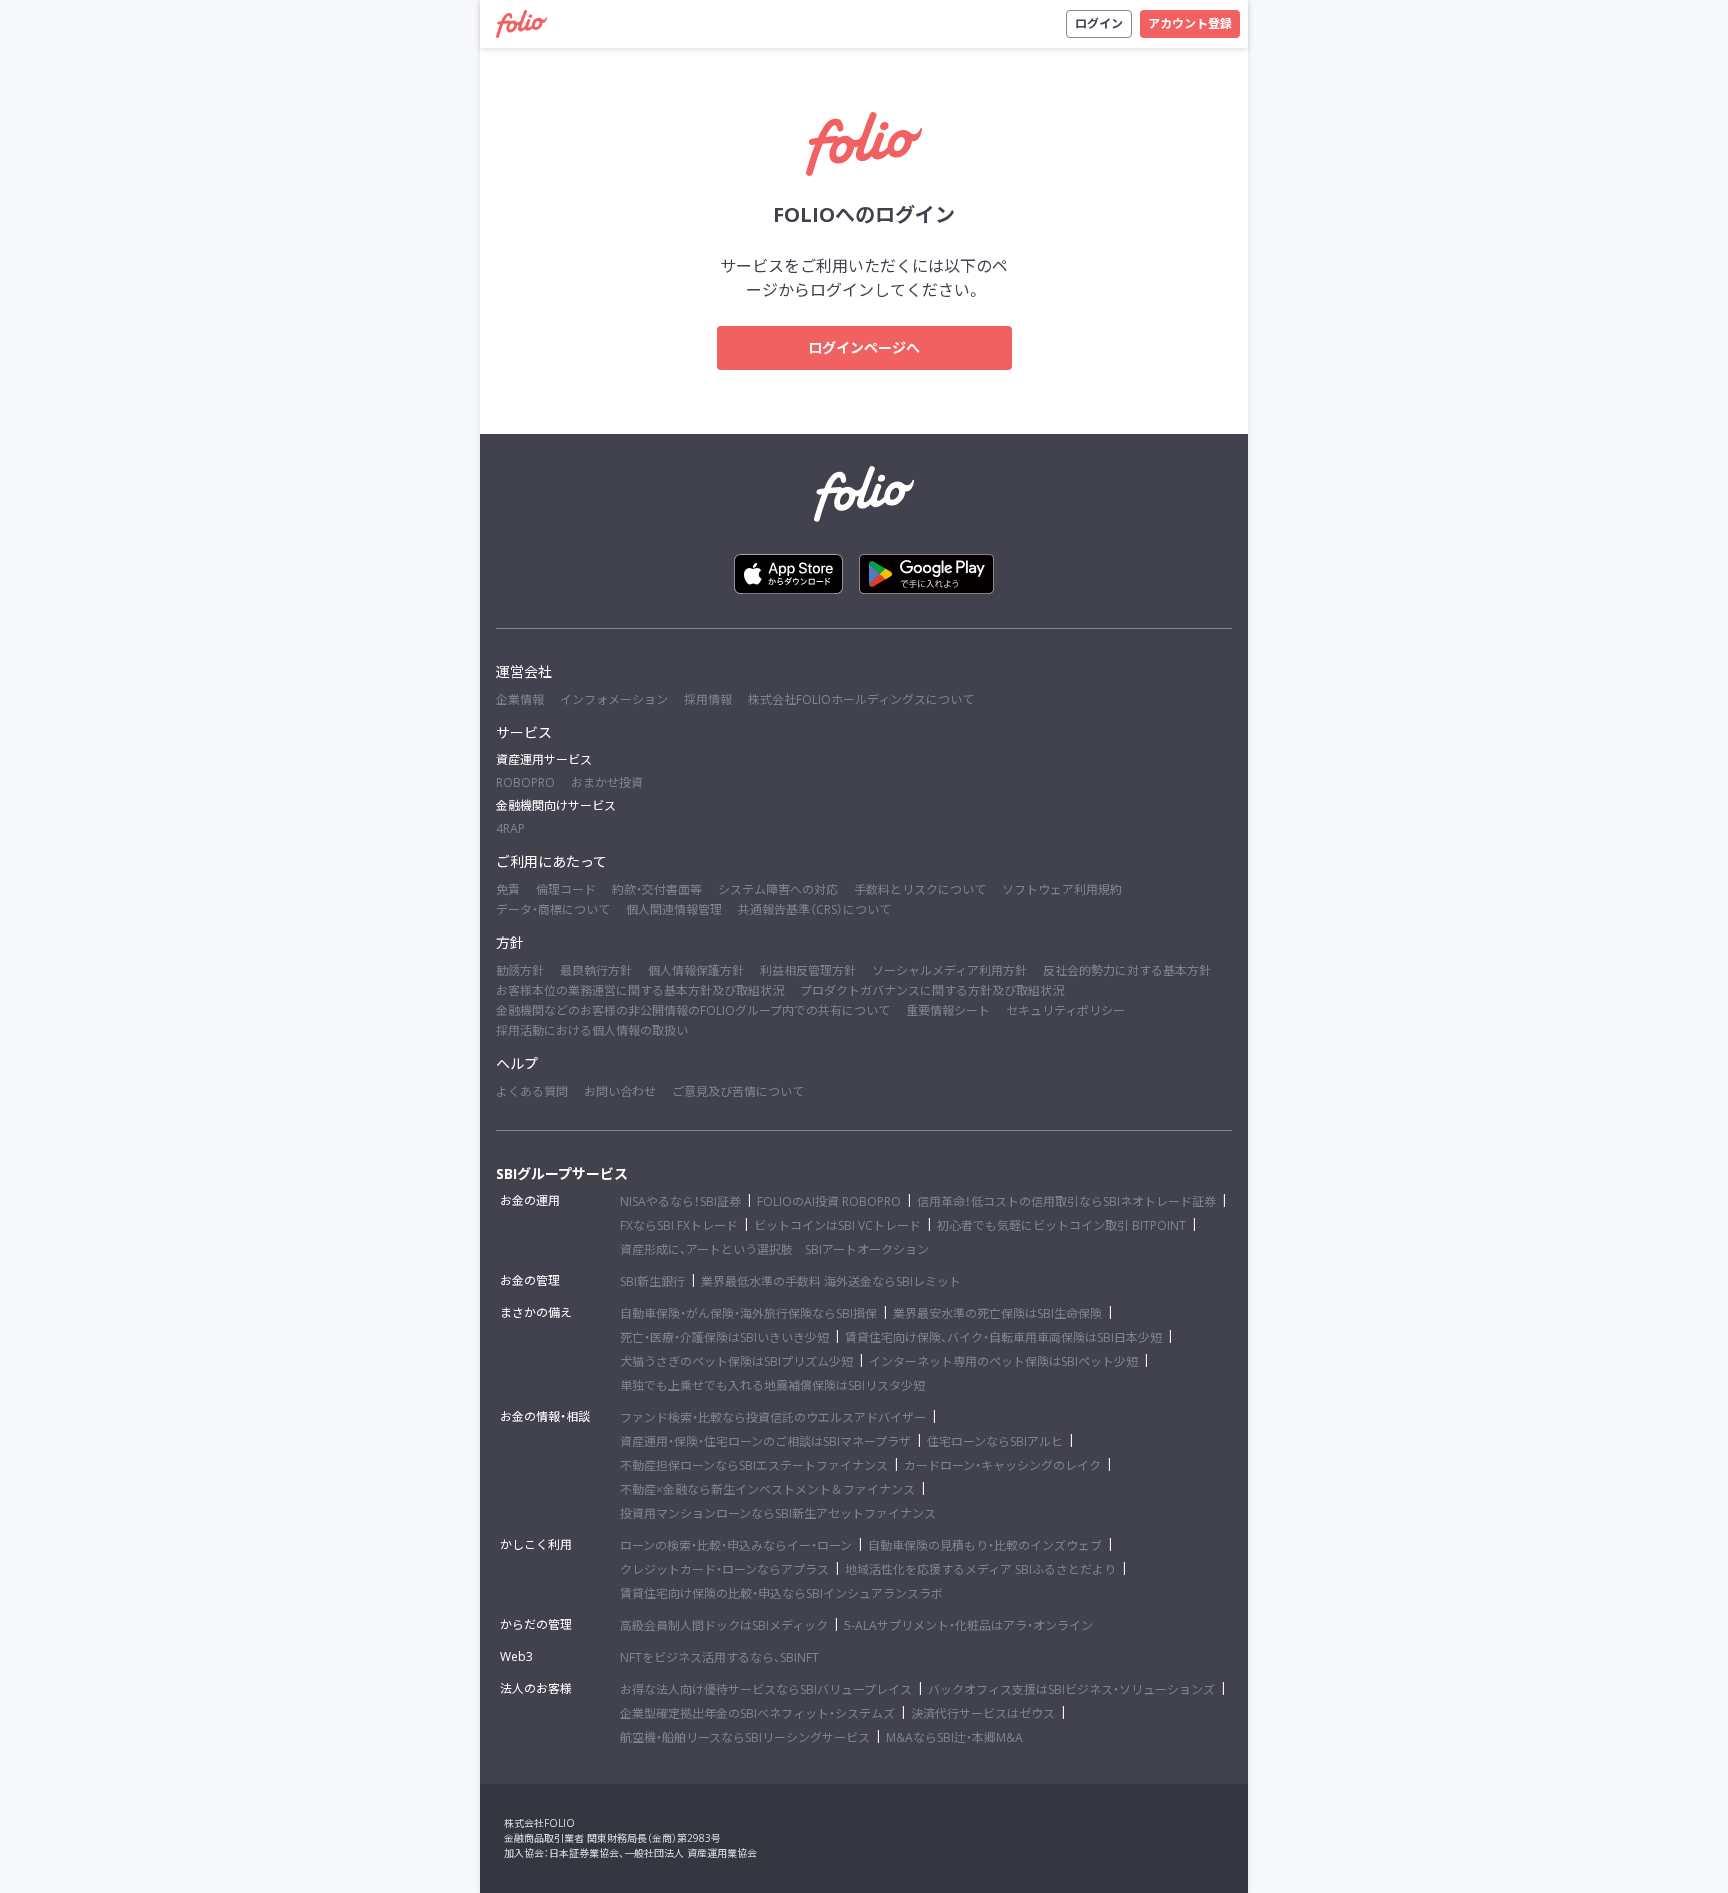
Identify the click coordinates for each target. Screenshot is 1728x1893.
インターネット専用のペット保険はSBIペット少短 (1003, 1361)
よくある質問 (532, 1091)
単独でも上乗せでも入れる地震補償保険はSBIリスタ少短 (772, 1385)
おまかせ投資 (607, 782)
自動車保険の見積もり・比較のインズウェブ (985, 1545)
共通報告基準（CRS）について (814, 909)
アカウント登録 (1190, 23)
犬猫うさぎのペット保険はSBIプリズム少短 (736, 1361)
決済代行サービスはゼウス (983, 1713)
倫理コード (566, 889)
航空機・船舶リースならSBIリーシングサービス (745, 1737)
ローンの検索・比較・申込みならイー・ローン (736, 1545)
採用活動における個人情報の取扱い (592, 1030)
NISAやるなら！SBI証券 (680, 1201)
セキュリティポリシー (1065, 1010)
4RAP (510, 828)
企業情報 (520, 699)
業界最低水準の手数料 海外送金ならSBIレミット (831, 1281)
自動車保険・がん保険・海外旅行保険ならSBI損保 (748, 1313)
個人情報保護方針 (696, 970)
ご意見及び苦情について (738, 1091)
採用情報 (708, 699)
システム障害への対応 (778, 889)
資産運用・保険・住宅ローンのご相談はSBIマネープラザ (765, 1441)
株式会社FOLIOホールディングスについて (861, 699)
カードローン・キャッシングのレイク (1002, 1465)
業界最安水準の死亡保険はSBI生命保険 (997, 1313)
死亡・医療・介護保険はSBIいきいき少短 (724, 1337)
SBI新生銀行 (652, 1281)
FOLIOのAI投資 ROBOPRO (829, 1201)
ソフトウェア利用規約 (1062, 889)
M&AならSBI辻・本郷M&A (954, 1737)
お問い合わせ (620, 1091)
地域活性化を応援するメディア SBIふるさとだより (980, 1569)
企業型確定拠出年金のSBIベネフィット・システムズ (757, 1713)
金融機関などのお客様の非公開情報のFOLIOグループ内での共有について (693, 1010)
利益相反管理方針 (808, 970)
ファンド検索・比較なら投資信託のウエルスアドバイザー (773, 1417)
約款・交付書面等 (657, 889)
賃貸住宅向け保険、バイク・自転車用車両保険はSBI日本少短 (1003, 1337)
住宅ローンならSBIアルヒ (995, 1441)
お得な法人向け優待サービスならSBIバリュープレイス (766, 1689)
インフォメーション (614, 699)
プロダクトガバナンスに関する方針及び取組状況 (932, 990)
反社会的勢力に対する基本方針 (1127, 970)
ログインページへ (864, 347)
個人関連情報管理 (674, 909)
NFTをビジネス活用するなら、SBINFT (719, 1657)
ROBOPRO (525, 782)
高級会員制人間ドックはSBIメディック (724, 1625)
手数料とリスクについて (920, 889)
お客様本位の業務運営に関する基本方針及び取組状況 (640, 990)
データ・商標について (553, 909)
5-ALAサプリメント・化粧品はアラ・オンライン (968, 1625)
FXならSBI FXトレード (679, 1225)
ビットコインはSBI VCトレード (837, 1225)
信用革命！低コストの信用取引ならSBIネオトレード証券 (1066, 1201)
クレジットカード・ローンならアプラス (724, 1569)
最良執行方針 (596, 970)
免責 (508, 889)
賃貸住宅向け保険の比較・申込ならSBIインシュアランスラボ (781, 1593)
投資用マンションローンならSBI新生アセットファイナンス (778, 1513)
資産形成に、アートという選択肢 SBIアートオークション (774, 1249)
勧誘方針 (520, 970)
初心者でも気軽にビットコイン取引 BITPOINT (1061, 1225)
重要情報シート (948, 1010)
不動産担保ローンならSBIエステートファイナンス (754, 1465)
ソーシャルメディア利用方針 (949, 970)
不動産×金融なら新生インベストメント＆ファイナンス (767, 1489)
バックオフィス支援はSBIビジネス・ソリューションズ (1071, 1689)
